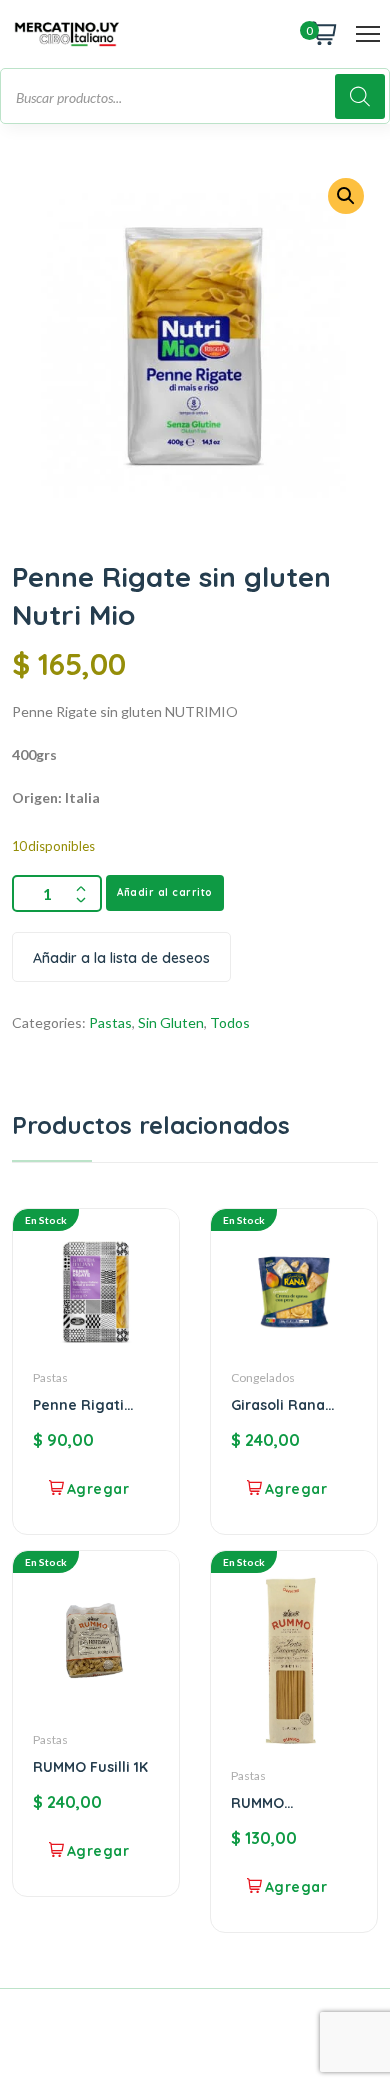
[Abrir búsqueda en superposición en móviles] (195, 96)
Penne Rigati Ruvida (78, 1405)
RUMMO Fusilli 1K (90, 1767)
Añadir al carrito (165, 892)
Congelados (263, 1377)
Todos (230, 1022)
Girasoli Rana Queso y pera (279, 1405)
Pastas (110, 1022)
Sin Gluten (171, 1022)
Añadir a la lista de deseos (121, 958)
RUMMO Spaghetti (266, 1803)
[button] (346, 196)
